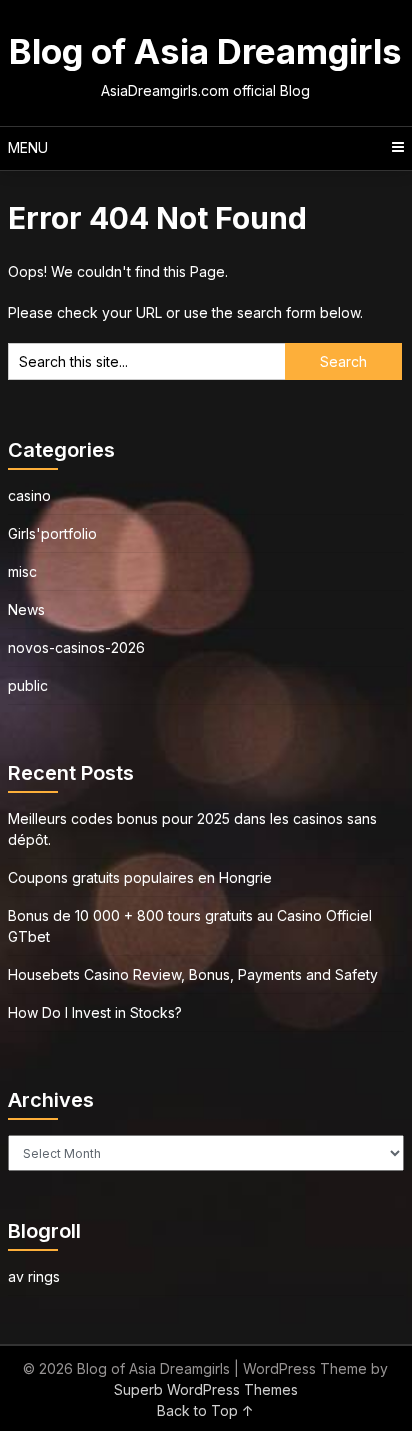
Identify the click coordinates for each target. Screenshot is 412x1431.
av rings (34, 1276)
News (26, 609)
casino (29, 495)
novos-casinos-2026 (76, 647)
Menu (28, 147)
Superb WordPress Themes (206, 1389)
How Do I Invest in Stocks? (95, 1012)
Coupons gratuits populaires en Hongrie (140, 877)
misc (22, 571)
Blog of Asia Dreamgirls (205, 51)
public (28, 685)
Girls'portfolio (52, 533)
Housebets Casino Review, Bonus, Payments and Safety (193, 974)
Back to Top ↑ (205, 1410)
